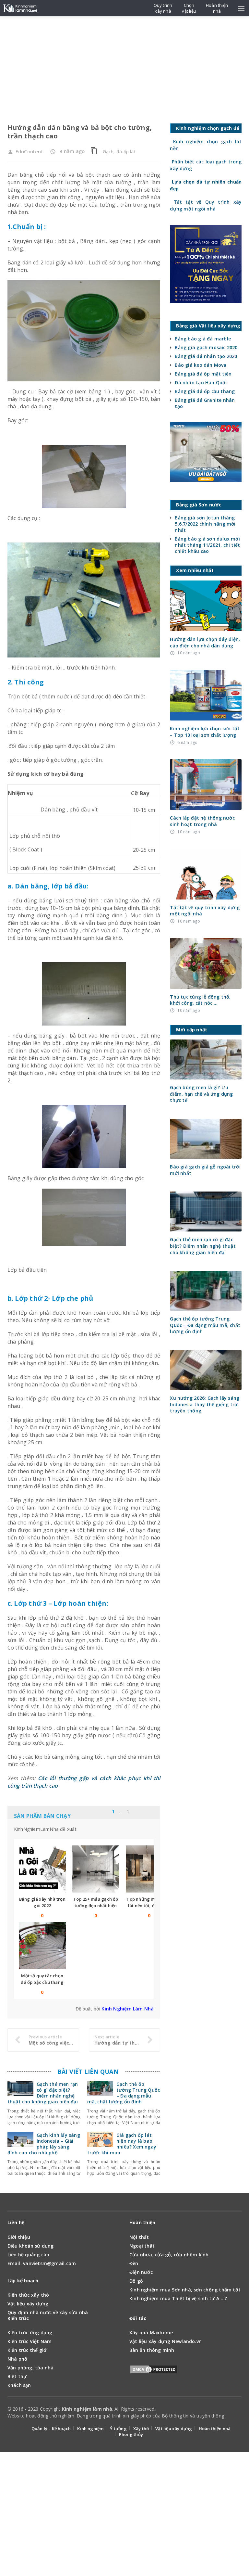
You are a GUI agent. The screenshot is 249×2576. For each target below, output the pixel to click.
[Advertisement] (124, 65)
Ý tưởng (118, 2429)
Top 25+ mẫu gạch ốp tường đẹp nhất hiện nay (96, 1906)
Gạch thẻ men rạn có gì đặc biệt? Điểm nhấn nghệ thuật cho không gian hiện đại (43, 2093)
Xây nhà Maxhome (151, 2333)
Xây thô (141, 2429)
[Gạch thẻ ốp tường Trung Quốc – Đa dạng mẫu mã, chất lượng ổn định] (100, 2092)
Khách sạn (19, 2385)
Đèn (134, 2263)
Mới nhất (105, 1812)
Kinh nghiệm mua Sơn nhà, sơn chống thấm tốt (185, 2290)
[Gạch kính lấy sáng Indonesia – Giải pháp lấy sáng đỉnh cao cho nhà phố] (20, 2143)
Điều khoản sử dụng (31, 2246)
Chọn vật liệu (189, 8)
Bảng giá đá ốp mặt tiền (203, 374)
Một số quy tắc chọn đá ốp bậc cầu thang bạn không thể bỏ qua (42, 1982)
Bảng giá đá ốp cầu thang (205, 391)
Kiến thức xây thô (28, 2295)
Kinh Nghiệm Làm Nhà (128, 2009)
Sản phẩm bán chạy (42, 1816)
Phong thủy (131, 2434)
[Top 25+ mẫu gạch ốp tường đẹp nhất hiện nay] (96, 1869)
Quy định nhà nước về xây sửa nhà (48, 2312)
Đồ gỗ (136, 2281)
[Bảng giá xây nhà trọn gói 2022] (42, 1869)
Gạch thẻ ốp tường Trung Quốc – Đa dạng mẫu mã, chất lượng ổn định (124, 2093)
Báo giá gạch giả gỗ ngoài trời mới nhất (205, 1170)
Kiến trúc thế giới (28, 2350)
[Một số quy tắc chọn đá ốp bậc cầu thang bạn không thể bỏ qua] (42, 1946)
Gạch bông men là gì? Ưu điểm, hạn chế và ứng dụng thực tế (201, 1094)
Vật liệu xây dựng (28, 2304)
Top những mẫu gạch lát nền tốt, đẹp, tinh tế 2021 (149, 1906)
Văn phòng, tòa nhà (31, 2368)
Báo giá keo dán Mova (201, 365)
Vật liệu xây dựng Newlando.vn (166, 2341)
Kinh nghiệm (90, 2429)
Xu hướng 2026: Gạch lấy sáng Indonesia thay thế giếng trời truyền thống (205, 1404)
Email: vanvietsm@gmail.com (42, 2263)
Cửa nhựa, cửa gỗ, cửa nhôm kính (169, 2255)
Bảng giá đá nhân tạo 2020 (206, 356)
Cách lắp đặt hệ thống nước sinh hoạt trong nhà (202, 821)
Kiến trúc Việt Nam (30, 2341)
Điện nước (141, 2272)
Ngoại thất (142, 2246)
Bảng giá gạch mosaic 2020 (206, 347)
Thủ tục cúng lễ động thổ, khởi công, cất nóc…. (200, 1000)
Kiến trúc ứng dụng (30, 2333)
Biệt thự (17, 2376)
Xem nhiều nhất (142, 1812)
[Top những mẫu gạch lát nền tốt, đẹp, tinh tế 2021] (149, 1869)
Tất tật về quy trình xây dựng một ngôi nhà (205, 911)
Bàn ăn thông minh (152, 2350)
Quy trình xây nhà (163, 8)
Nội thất (139, 2237)
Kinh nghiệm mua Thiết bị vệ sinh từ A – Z (178, 2298)
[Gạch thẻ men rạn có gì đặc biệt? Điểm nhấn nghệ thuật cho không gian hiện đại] (20, 2092)
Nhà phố (17, 2359)
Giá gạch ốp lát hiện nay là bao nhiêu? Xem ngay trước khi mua (122, 2144)
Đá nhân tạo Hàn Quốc (201, 383)
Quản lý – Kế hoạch (51, 2429)
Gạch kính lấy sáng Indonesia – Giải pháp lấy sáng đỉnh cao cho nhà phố (44, 2144)
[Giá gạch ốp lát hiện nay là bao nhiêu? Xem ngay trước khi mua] (100, 2143)
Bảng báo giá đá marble (203, 339)
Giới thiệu (19, 2237)
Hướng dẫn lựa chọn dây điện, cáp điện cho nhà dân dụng (205, 642)
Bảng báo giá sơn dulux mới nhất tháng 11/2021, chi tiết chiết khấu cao (207, 545)
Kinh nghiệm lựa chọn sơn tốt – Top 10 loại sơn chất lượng (205, 732)
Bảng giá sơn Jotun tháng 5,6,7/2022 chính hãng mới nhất (205, 524)
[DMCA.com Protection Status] (154, 2371)
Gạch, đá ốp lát (119, 152)
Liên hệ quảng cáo (29, 2255)
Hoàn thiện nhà (215, 2429)
